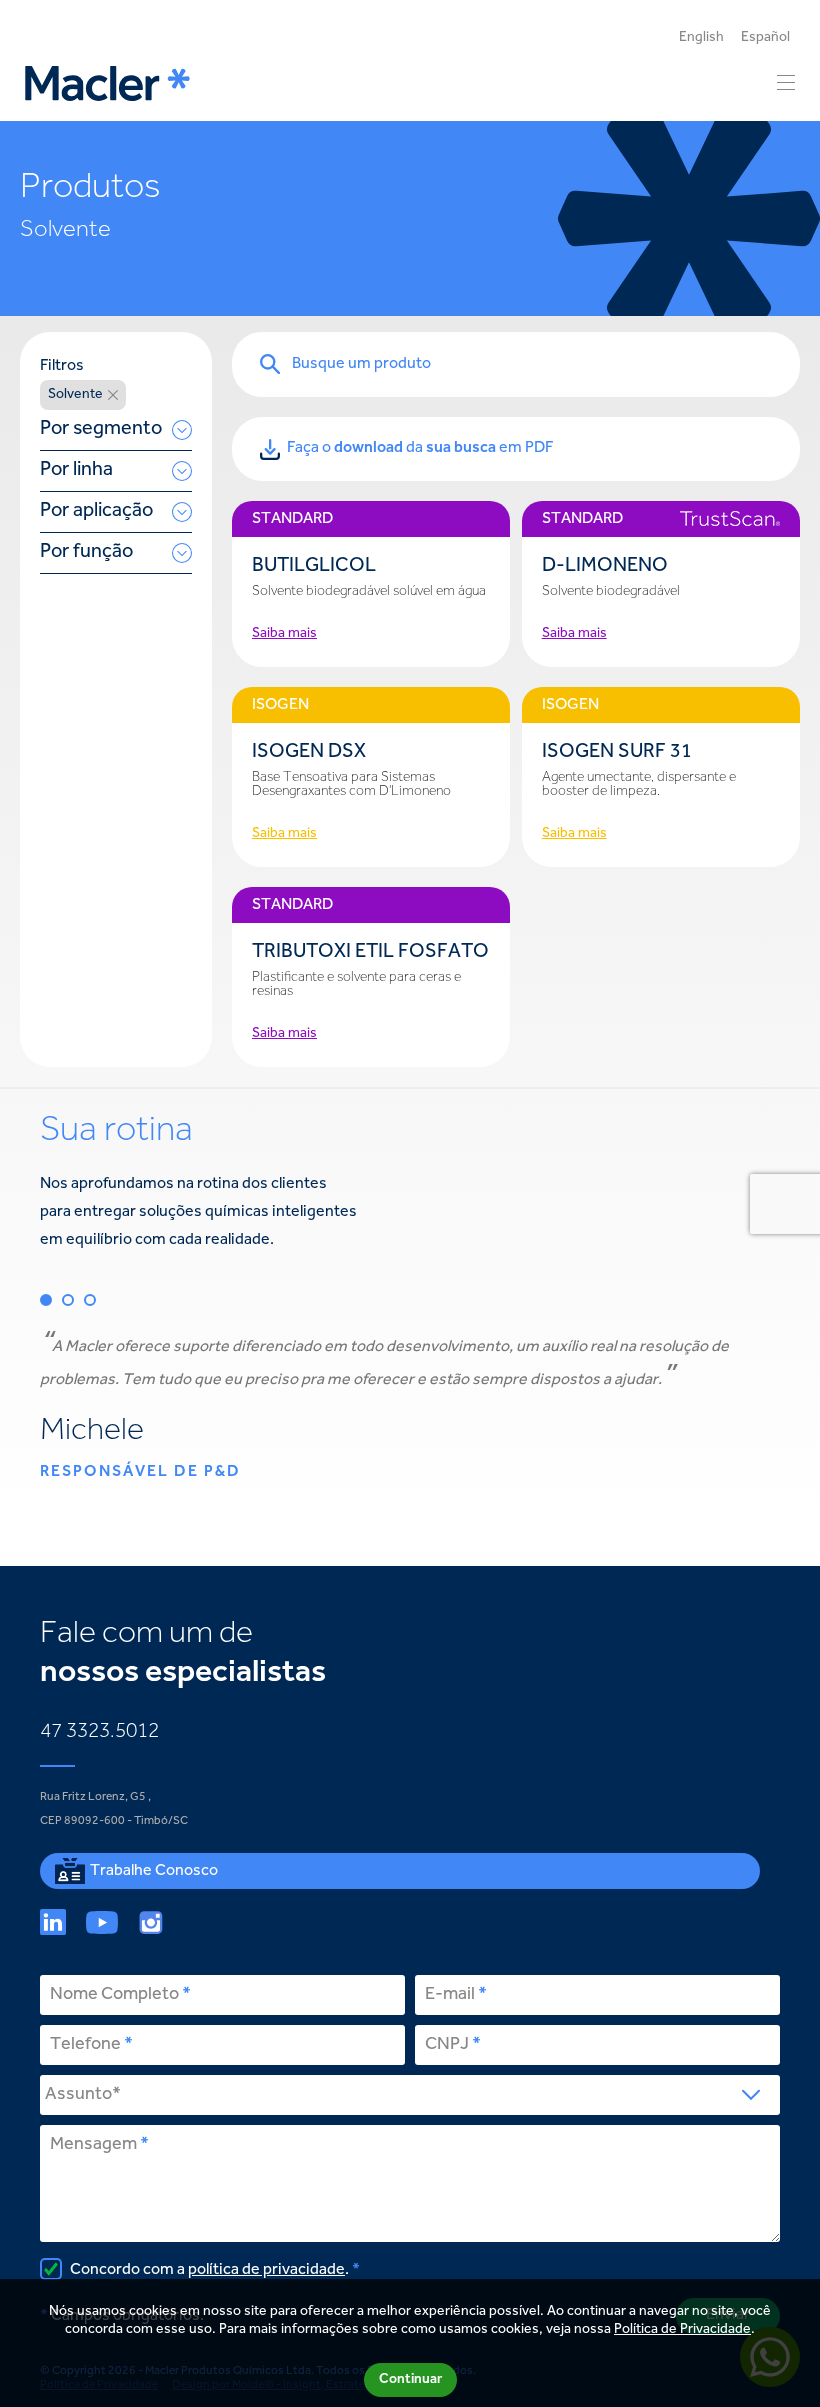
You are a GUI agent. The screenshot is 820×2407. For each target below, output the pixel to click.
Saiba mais (284, 634)
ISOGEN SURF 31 (617, 752)
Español (765, 38)
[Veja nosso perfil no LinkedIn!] (53, 1922)
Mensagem (93, 2145)
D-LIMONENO (605, 566)
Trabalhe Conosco (154, 1871)
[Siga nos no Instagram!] (151, 1922)
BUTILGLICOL (314, 566)
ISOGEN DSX (309, 752)
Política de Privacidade (682, 2330)
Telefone (85, 2045)
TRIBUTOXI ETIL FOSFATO (370, 952)
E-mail (450, 1995)
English (701, 38)
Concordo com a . (208, 2270)
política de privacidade (266, 2270)
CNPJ (447, 2045)
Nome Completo (114, 1995)
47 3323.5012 (99, 1732)
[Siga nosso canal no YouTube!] (102, 1922)
